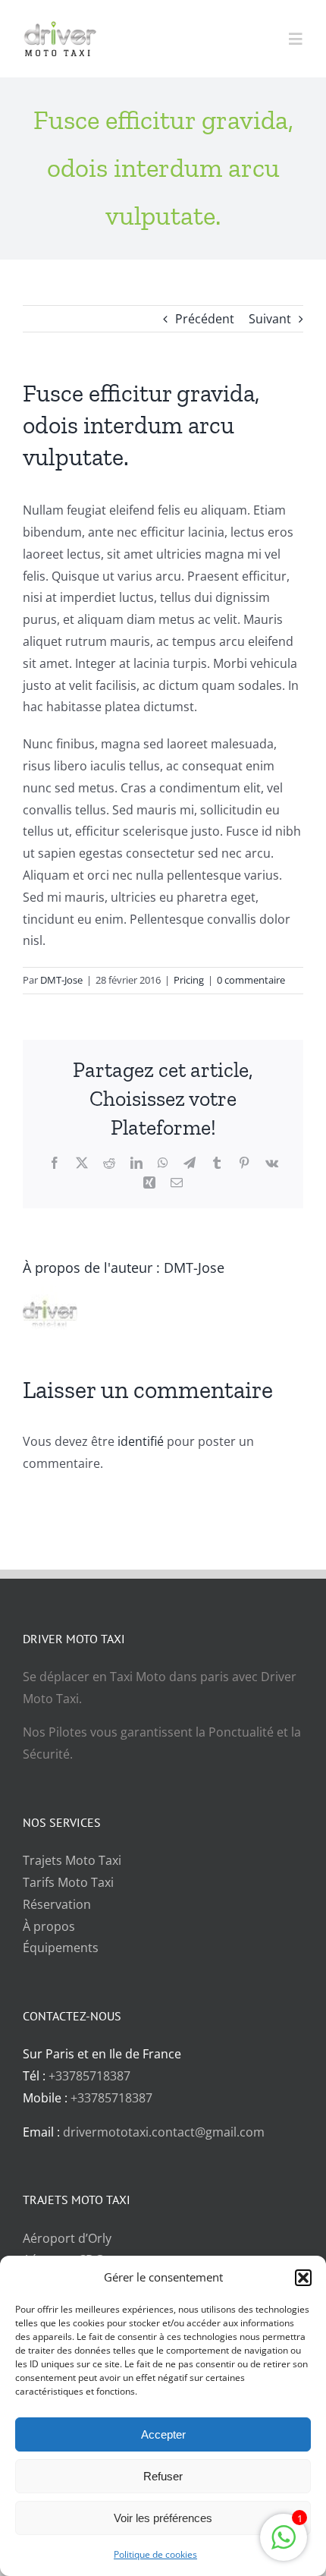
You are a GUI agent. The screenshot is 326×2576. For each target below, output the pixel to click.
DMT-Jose (61, 980)
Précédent (205, 319)
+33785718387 (89, 2076)
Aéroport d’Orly (67, 2238)
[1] (284, 2545)
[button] (303, 2278)
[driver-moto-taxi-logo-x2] (72, 27)
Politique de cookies (155, 2554)
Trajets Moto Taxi (72, 1860)
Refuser (163, 2476)
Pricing (189, 980)
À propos (49, 1926)
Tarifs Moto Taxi (68, 1882)
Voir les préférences (163, 2518)
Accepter (163, 2434)
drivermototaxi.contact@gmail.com (164, 2132)
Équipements (61, 1948)
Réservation (57, 1904)
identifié (141, 1441)
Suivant (270, 319)
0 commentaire (251, 980)
